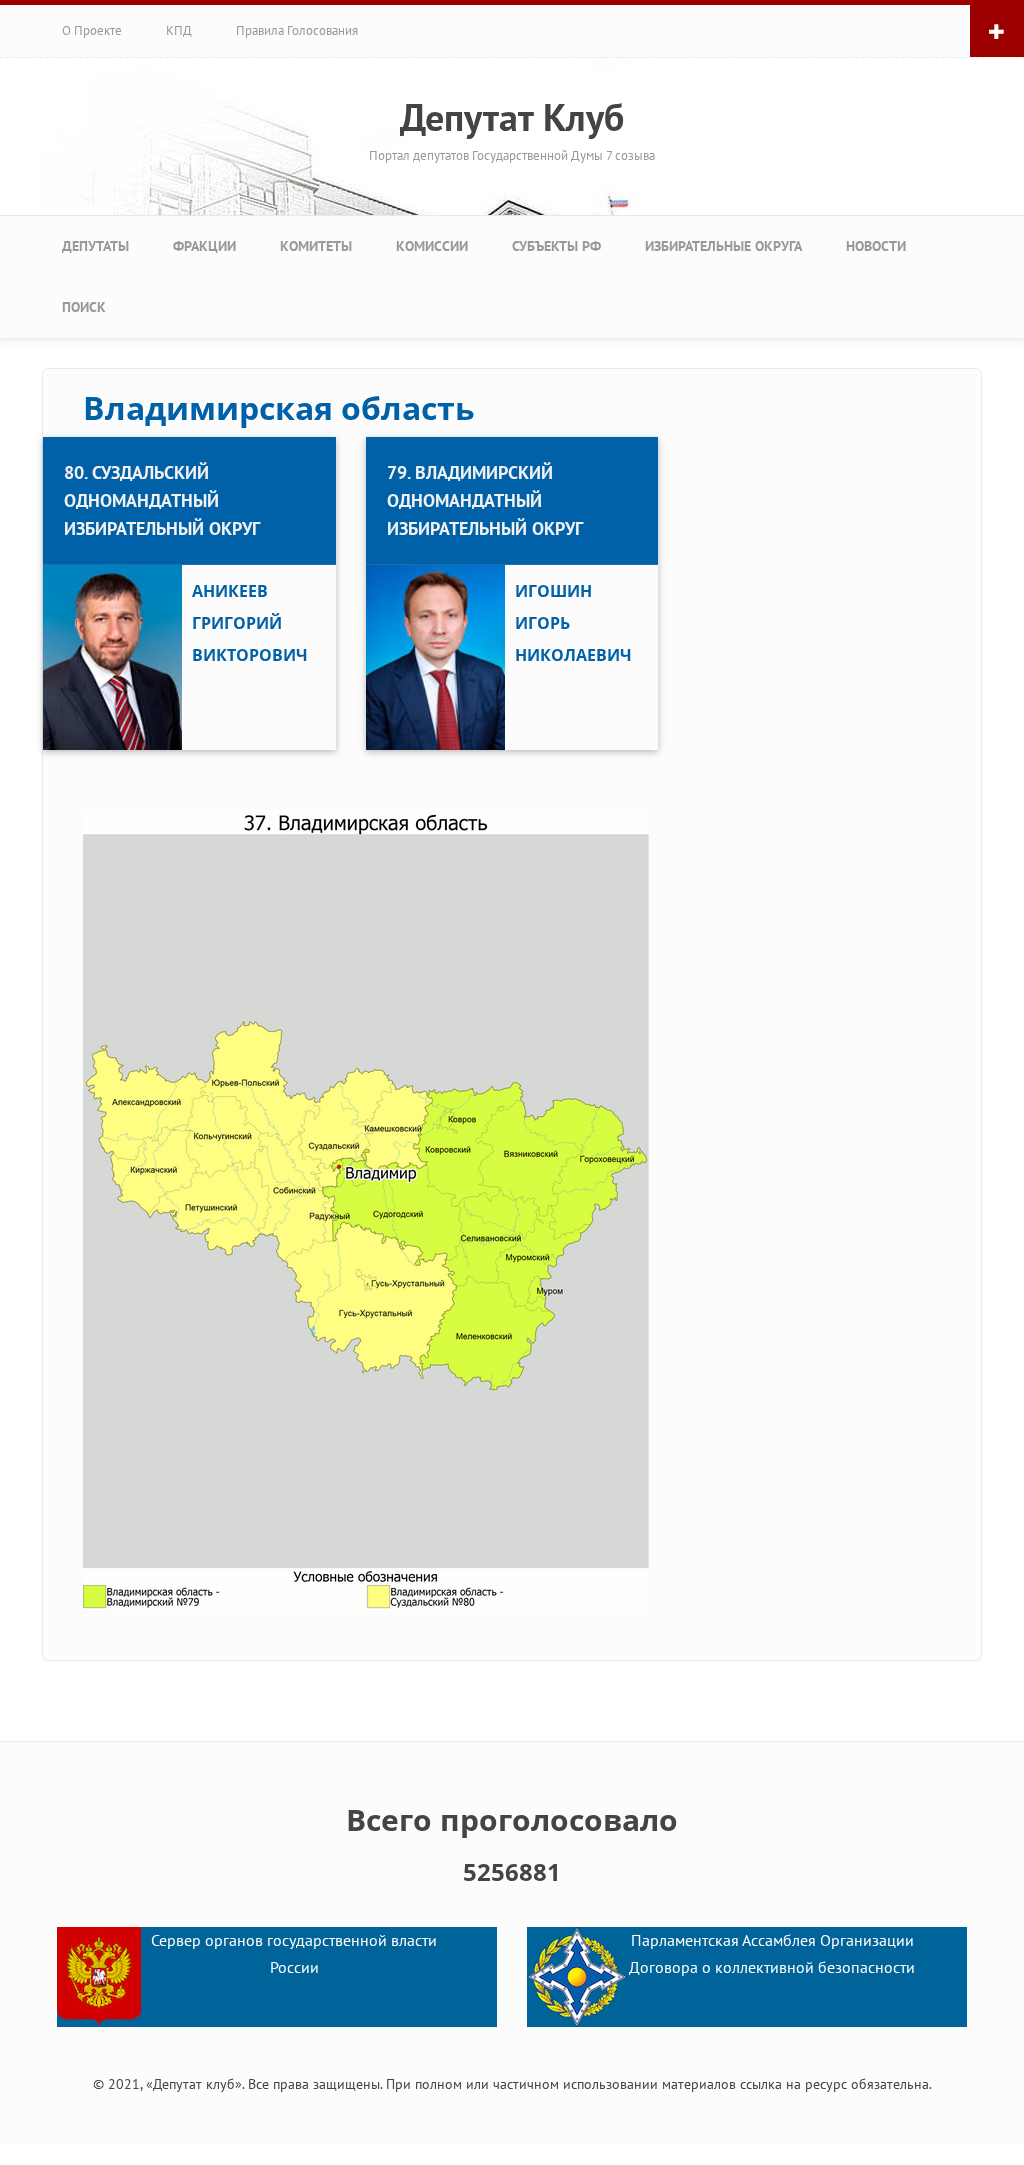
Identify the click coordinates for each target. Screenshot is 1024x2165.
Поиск (84, 307)
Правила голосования (297, 30)
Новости (876, 246)
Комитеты (316, 246)
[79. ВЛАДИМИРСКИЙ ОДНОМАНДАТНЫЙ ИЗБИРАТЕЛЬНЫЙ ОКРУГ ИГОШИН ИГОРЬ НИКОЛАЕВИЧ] (512, 439)
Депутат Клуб (512, 117)
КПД (179, 30)
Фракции (204, 246)
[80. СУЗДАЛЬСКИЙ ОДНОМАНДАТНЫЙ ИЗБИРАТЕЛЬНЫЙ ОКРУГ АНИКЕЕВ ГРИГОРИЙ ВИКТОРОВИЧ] (189, 439)
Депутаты (95, 246)
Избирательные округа (723, 246)
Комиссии (432, 246)
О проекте (92, 30)
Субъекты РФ (556, 246)
